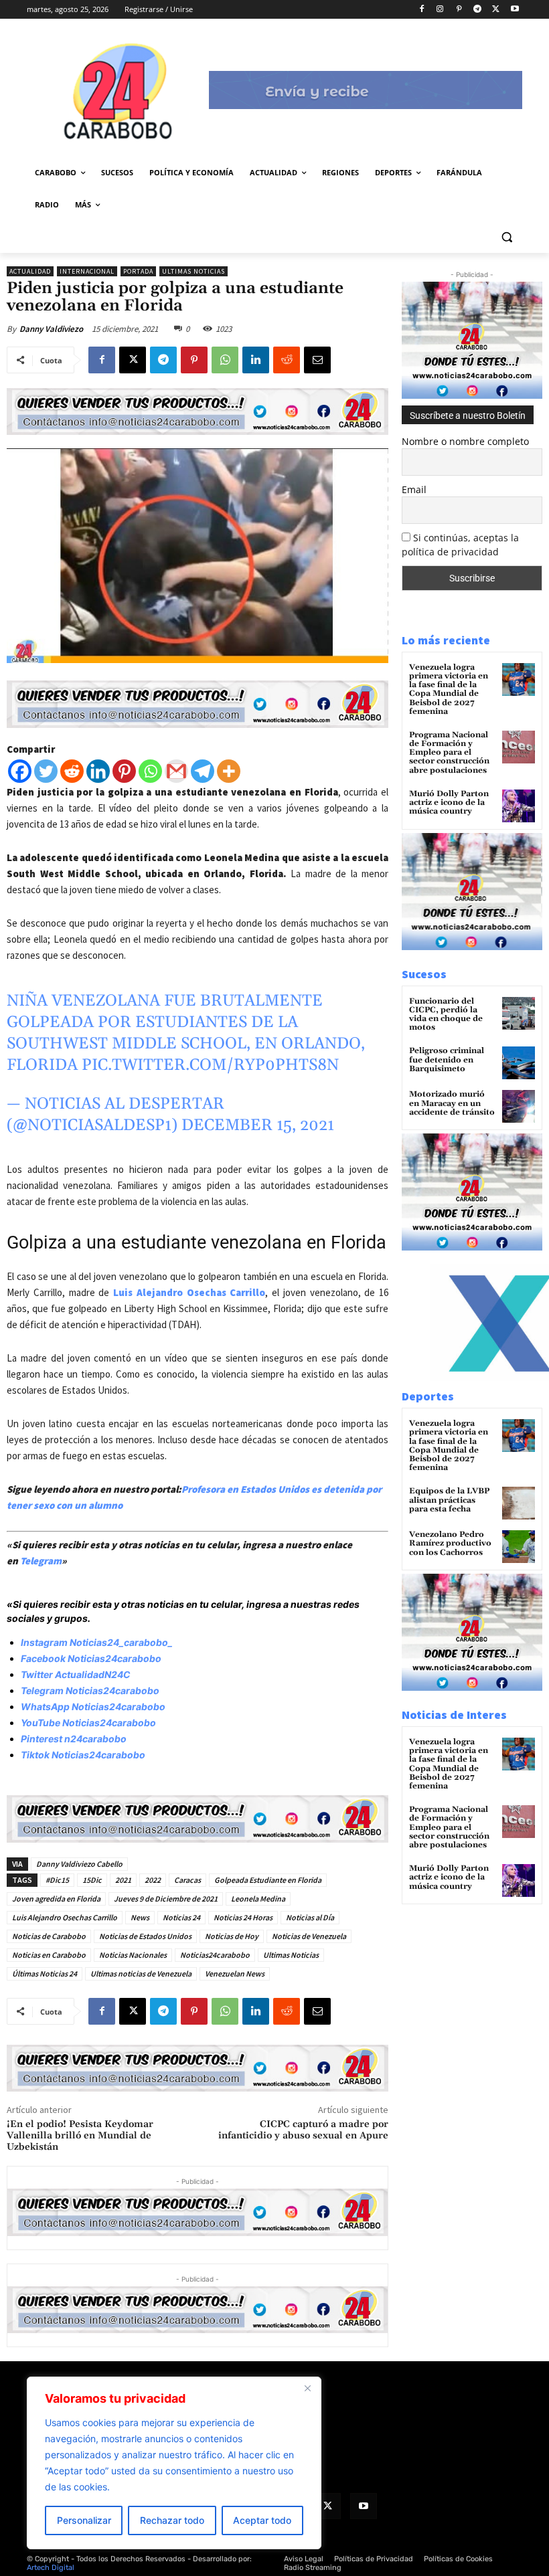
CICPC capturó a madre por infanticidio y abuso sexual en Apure (303, 2130)
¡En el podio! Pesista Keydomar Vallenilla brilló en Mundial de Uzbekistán (80, 2136)
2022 (153, 1880)
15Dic (92, 1880)
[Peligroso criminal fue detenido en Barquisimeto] (519, 1063)
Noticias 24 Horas (243, 1917)
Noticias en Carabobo (49, 1955)
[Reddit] (72, 771)
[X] (496, 10)
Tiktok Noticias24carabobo (83, 1755)
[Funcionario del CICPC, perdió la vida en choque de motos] (519, 1013)
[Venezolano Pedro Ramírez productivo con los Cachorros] (519, 1547)
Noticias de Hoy (232, 1936)
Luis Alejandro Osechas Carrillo (189, 1292)
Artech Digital (51, 2568)
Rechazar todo (172, 2520)
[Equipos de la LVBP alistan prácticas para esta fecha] (519, 1503)
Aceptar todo (262, 2520)
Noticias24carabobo (215, 1955)
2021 (123, 1880)
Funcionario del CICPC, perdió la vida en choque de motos (446, 1015)
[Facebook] (421, 10)
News (140, 1917)
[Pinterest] (459, 10)
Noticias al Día (310, 1917)
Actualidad (30, 271)
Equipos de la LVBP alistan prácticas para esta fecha (449, 1500)
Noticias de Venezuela (309, 1936)
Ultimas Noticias (193, 271)
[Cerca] (307, 2388)
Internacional (87, 271)
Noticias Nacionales (133, 1955)
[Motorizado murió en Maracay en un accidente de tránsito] (519, 1106)
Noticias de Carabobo (49, 1936)
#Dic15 (57, 1880)
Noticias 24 (181, 1917)
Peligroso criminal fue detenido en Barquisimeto (447, 1060)
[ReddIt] (287, 360)
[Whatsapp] (150, 771)
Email (414, 489)
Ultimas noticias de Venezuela (141, 1973)
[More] (229, 771)
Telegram (41, 1561)
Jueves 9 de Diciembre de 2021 (166, 1899)
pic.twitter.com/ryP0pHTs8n (210, 1065)
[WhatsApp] (225, 360)
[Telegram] (478, 10)
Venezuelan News (235, 1973)
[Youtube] (515, 10)
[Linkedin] (256, 360)
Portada (138, 271)
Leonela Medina (258, 1899)
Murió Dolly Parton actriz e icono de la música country (449, 803)
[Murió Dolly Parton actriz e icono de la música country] (519, 806)
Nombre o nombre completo (465, 441)
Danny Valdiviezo (51, 329)
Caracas (187, 1880)
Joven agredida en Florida (56, 1899)
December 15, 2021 (258, 1125)
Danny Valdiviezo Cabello (79, 1864)
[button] (506, 237)
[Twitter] (46, 771)
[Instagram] (440, 10)
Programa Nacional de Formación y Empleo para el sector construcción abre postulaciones (449, 753)
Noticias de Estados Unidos (145, 1936)
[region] (174, 2463)
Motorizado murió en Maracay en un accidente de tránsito (452, 1103)
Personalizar (84, 2520)
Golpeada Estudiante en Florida (268, 1880)
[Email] (317, 360)
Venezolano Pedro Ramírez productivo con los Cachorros (450, 1543)
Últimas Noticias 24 (45, 1973)
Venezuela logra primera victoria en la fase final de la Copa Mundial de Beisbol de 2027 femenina (449, 689)
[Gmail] (176, 771)
